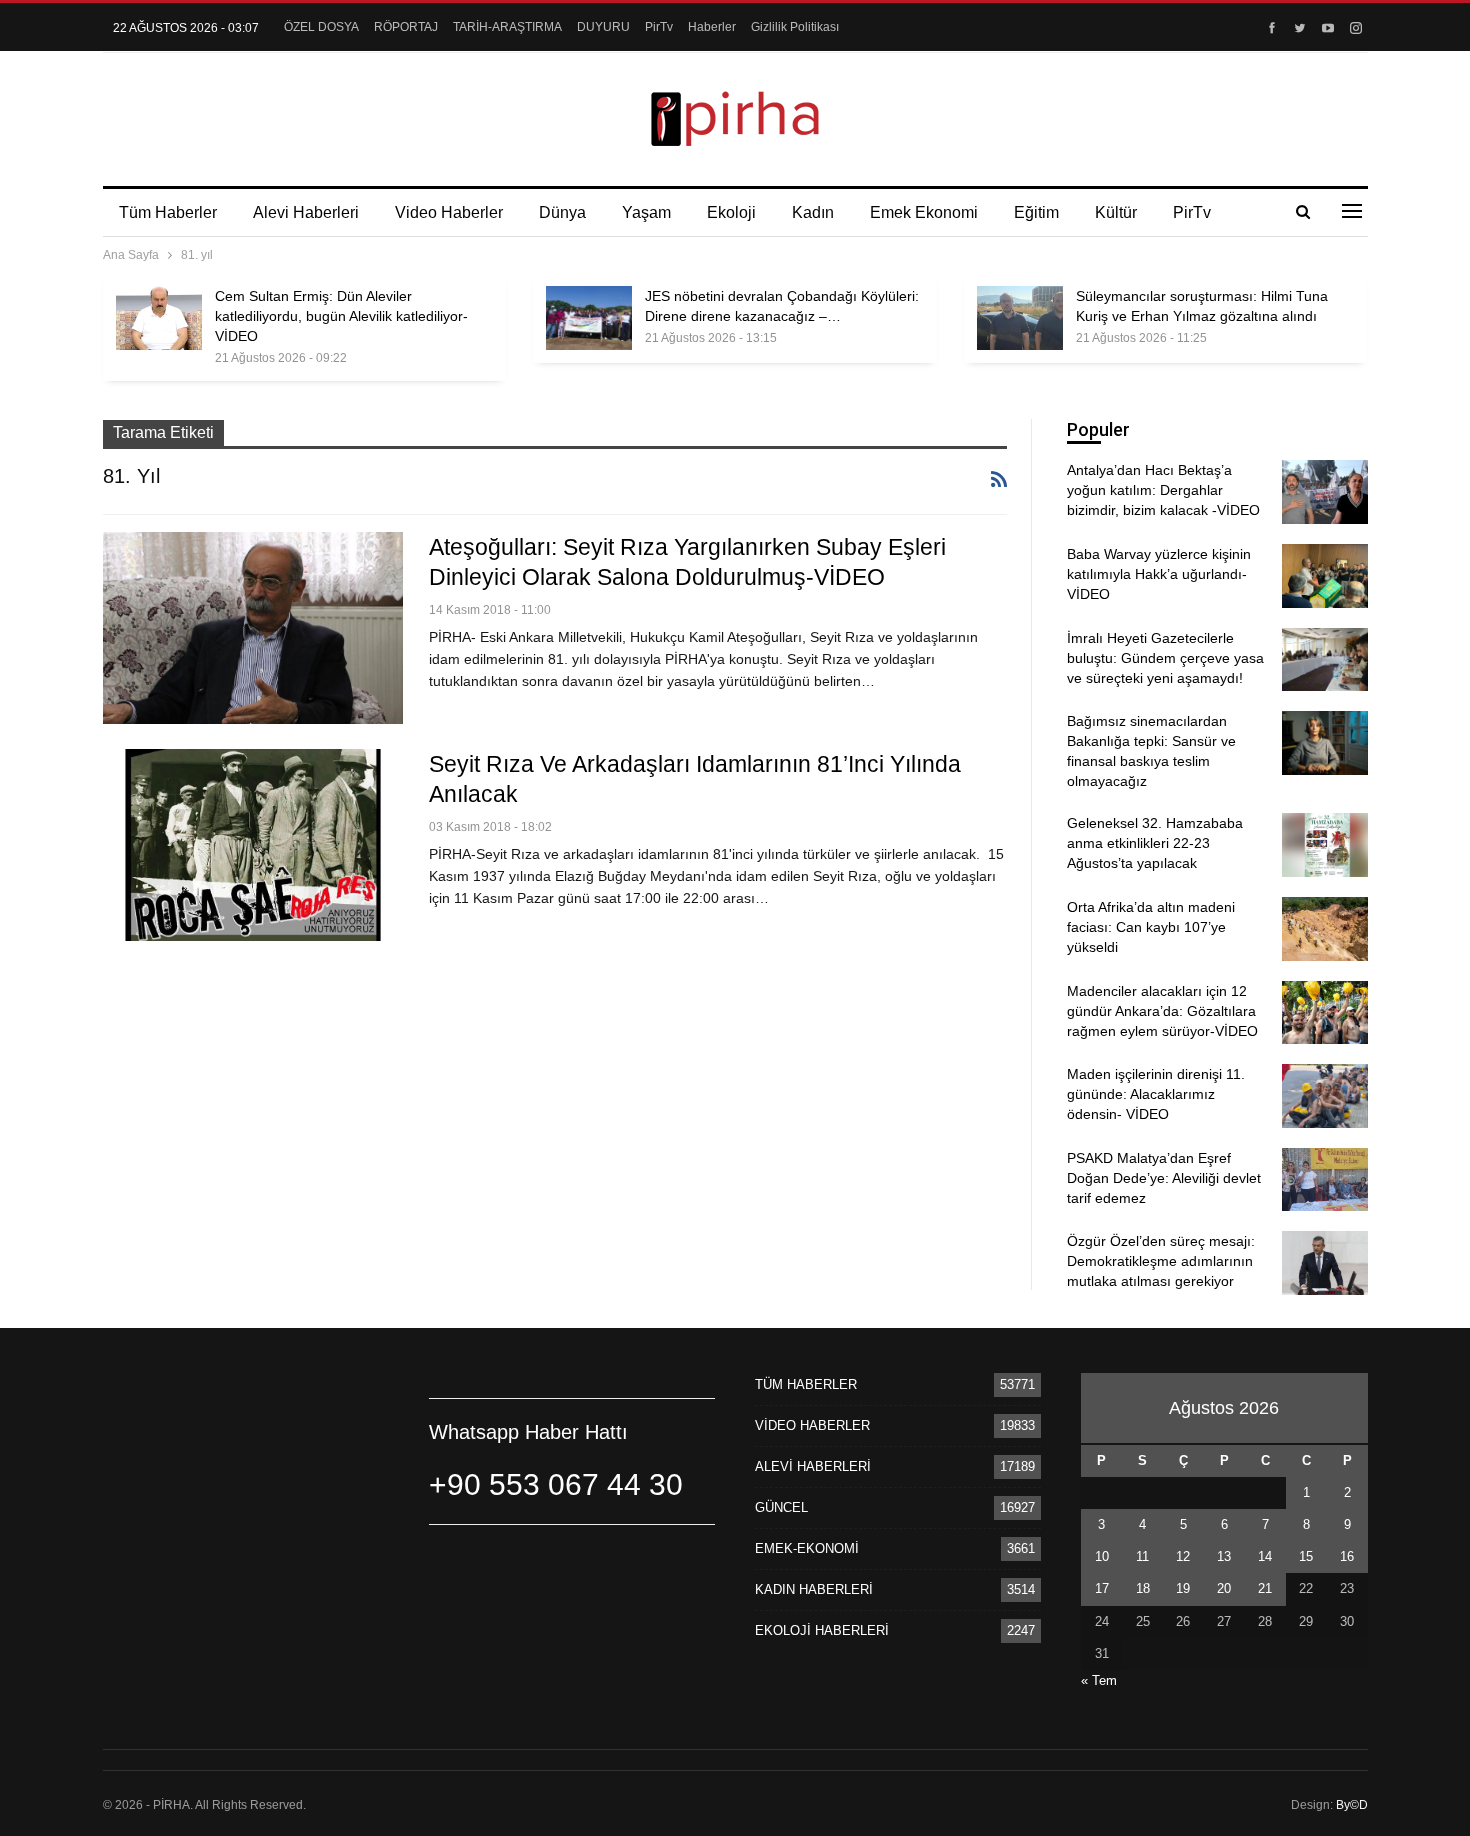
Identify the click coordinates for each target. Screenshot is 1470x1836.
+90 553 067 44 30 (556, 1484)
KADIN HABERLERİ (814, 1589)
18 (1143, 1588)
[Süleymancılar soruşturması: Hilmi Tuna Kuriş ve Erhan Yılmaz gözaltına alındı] (1020, 318)
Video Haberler (449, 212)
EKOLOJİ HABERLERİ (822, 1630)
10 (1102, 1556)
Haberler (712, 27)
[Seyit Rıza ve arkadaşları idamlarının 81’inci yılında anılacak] (253, 845)
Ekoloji (731, 212)
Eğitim (1036, 212)
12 (1183, 1556)
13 (1224, 1556)
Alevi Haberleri (306, 212)
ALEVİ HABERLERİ (813, 1466)
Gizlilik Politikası (795, 27)
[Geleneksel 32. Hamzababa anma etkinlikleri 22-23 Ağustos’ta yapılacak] (1325, 845)
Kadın (813, 212)
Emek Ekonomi (924, 212)
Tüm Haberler (168, 212)
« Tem (1099, 1680)
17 (1102, 1588)
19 (1183, 1588)
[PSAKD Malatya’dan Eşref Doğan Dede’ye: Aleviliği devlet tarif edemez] (1325, 1180)
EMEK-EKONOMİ (807, 1548)
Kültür (1116, 212)
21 (1265, 1588)
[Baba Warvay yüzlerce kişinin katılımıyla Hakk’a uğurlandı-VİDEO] (1325, 576)
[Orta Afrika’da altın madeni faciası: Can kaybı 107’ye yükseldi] (1325, 929)
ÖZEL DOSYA (321, 27)
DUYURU (603, 27)
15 (1306, 1556)
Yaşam (646, 212)
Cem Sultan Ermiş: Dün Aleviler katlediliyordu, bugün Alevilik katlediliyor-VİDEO (341, 316)
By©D (1352, 1805)
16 (1347, 1556)
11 (1142, 1556)
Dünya (562, 212)
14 (1265, 1556)
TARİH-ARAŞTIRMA (507, 27)
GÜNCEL (781, 1507)
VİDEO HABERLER (812, 1425)
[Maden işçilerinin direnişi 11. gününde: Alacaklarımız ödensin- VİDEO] (1325, 1096)
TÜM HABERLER (806, 1384)
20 (1224, 1588)
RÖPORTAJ (406, 27)
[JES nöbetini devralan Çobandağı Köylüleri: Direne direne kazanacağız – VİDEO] (589, 318)
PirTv (659, 27)
